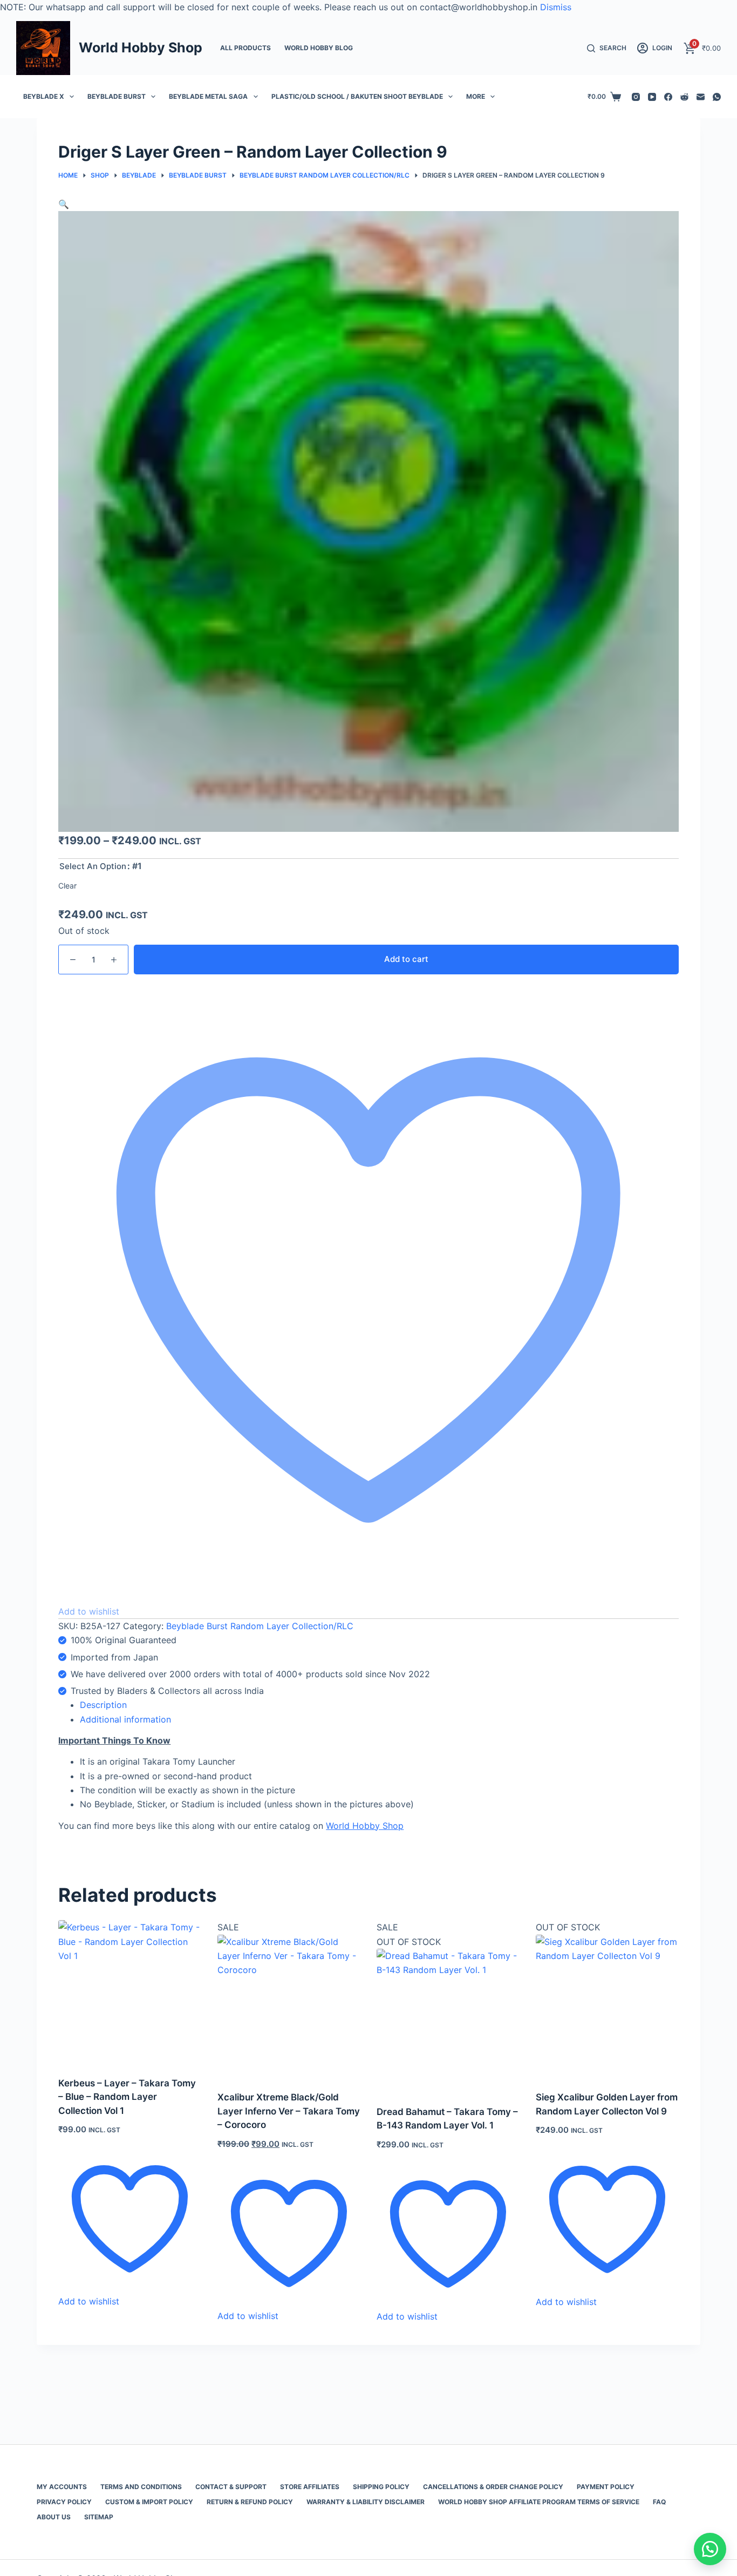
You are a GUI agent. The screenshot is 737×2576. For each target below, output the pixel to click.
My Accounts (62, 2487)
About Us (54, 2517)
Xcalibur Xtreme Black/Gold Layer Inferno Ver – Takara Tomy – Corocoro (289, 2111)
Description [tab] (103, 1705)
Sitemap (99, 2517)
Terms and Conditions (141, 2487)
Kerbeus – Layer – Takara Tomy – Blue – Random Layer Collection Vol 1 (127, 2097)
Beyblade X (44, 96)
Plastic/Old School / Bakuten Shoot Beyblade (357, 96)
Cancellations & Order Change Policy (493, 2487)
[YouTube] (652, 97)
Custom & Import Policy (149, 2502)
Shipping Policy (381, 2487)
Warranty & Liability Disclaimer (366, 2502)
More (476, 96)
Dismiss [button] (556, 7)
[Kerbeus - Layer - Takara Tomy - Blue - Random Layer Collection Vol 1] (130, 1992)
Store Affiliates (310, 2487)
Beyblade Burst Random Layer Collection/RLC (260, 1626)
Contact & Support (231, 2487)
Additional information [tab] (125, 1719)
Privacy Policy (64, 2502)
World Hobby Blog (319, 48)
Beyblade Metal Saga (208, 96)
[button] (64, 204)
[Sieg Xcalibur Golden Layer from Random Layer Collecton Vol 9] (607, 2006)
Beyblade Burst (117, 96)
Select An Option (93, 866)
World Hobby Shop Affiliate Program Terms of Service (539, 2502)
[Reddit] (684, 97)
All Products (245, 48)
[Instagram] (636, 97)
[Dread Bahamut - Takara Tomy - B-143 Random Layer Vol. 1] (448, 2020)
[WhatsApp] (717, 97)
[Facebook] (668, 97)
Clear (67, 886)
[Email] (701, 97)
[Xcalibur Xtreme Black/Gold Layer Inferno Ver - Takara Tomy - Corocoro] (289, 2006)
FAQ (659, 2502)
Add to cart (406, 959)
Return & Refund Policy (250, 2502)
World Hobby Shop (141, 48)
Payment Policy (606, 2487)
